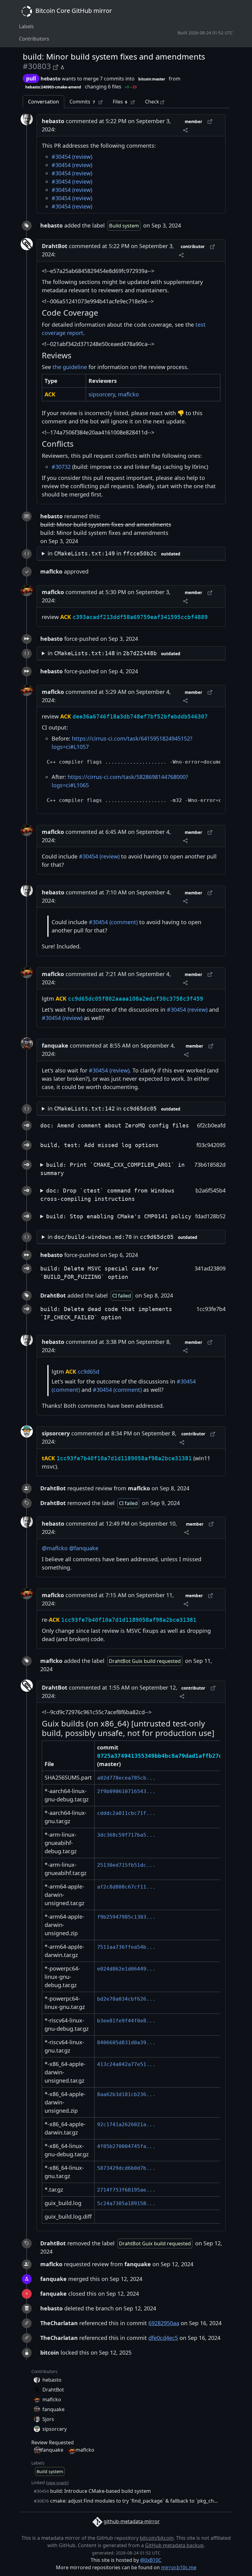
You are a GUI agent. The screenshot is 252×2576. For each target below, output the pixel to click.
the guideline (70, 367)
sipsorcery (102, 394)
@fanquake (84, 1548)
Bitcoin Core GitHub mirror (73, 11)
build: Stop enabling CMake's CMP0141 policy (119, 1216)
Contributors (34, 39)
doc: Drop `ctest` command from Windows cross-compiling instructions (107, 1195)
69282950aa (164, 2323)
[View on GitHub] (57, 66)
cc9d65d (89, 1372)
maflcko (128, 394)
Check (153, 102)
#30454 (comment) (113, 922)
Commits (82, 102)
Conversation (43, 102)
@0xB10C (151, 2560)
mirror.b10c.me (179, 2567)
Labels (26, 26)
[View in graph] (62, 66)
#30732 (61, 467)
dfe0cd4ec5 (163, 2338)
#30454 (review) (72, 157)
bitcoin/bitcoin (157, 2538)
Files (120, 102)
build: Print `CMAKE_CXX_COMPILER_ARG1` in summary (112, 1169)
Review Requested (53, 2442)
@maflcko (55, 1548)
